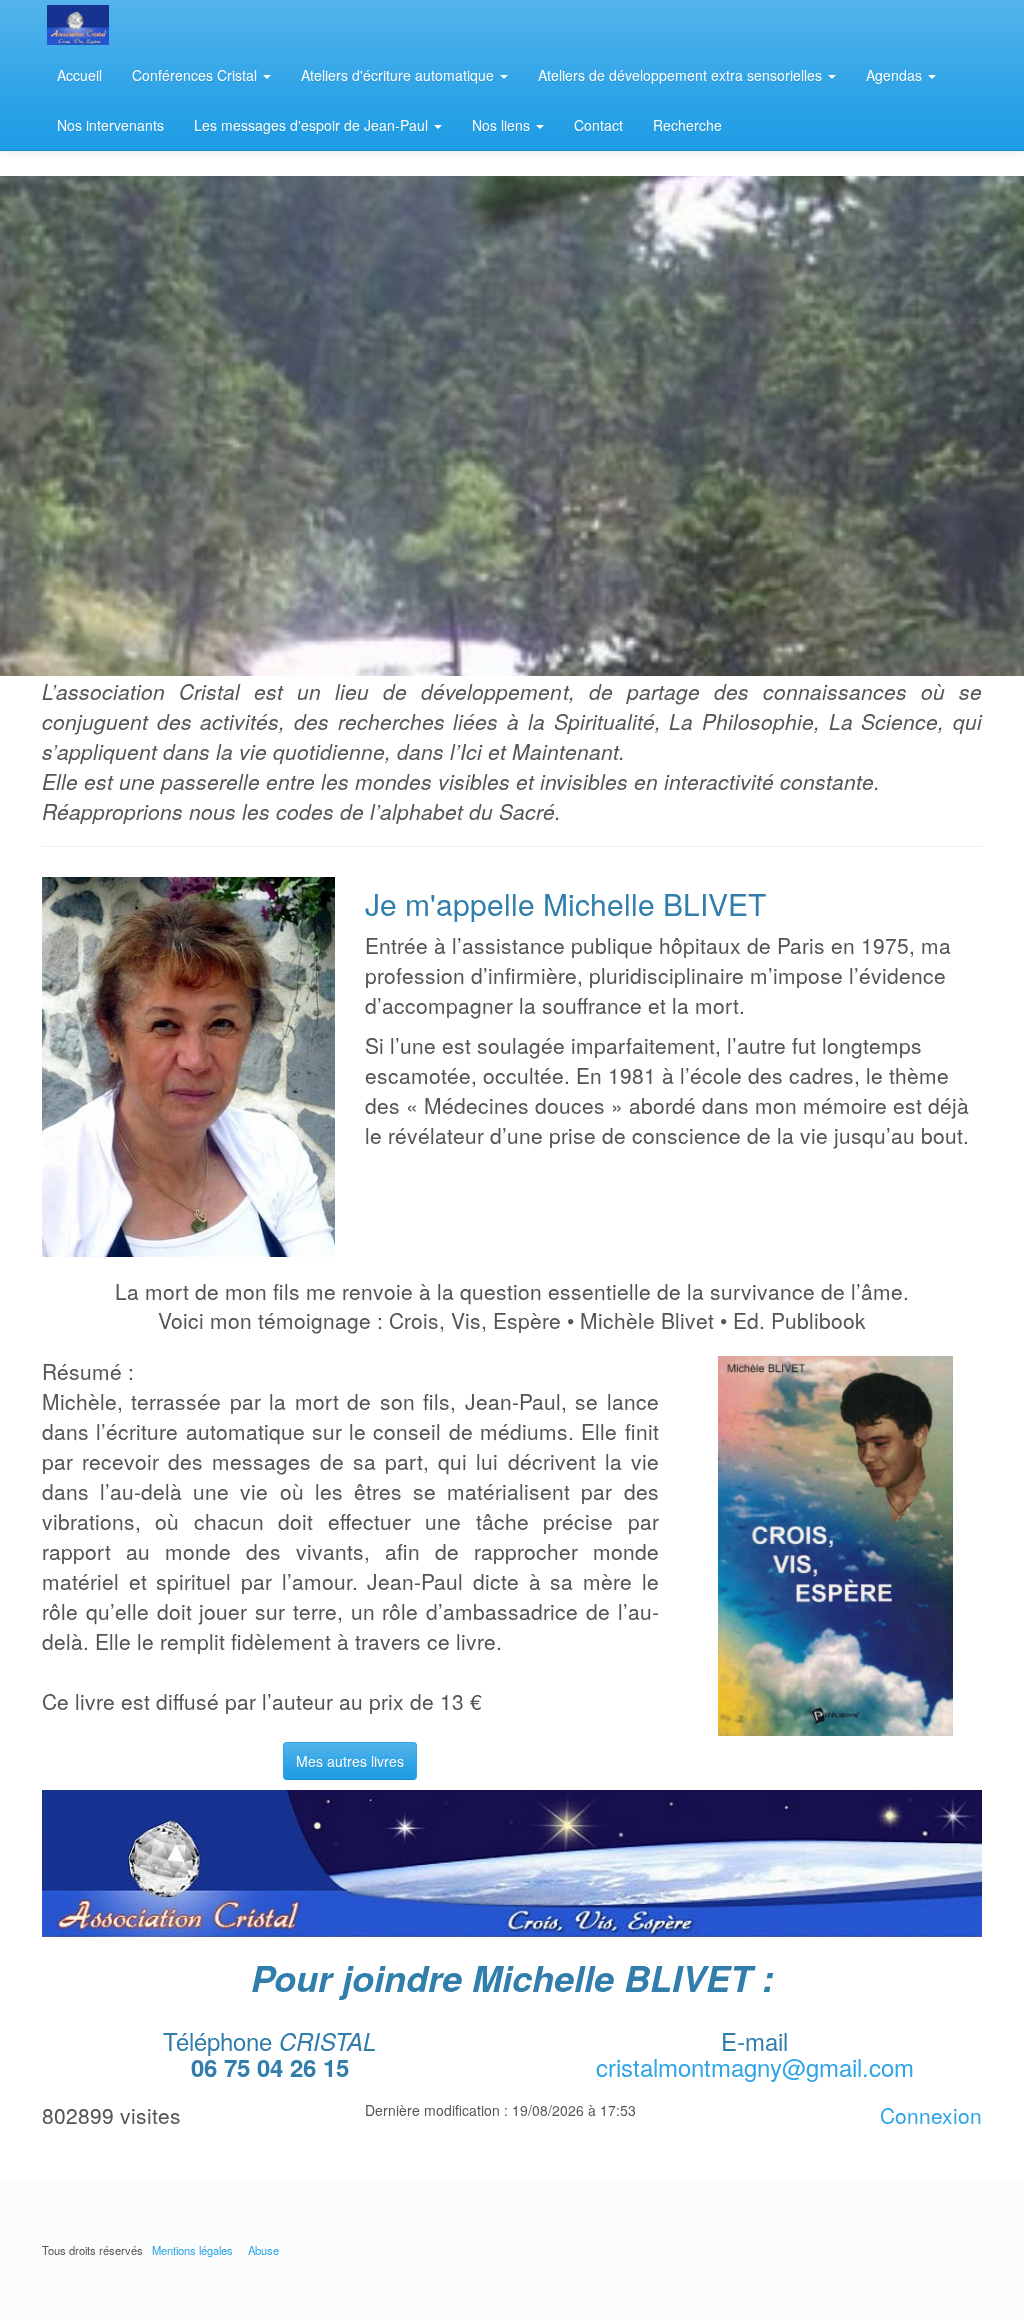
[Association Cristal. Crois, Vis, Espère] (129, 25)
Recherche (687, 125)
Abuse (263, 2250)
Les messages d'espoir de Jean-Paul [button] (313, 125)
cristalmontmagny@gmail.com (755, 2066)
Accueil (79, 75)
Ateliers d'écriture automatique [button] (399, 75)
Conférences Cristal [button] (196, 75)
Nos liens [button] (503, 125)
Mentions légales (192, 2250)
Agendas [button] (896, 75)
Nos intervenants (110, 125)
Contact (598, 125)
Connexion (931, 2115)
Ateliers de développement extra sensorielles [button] (682, 75)
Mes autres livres (350, 1761)
